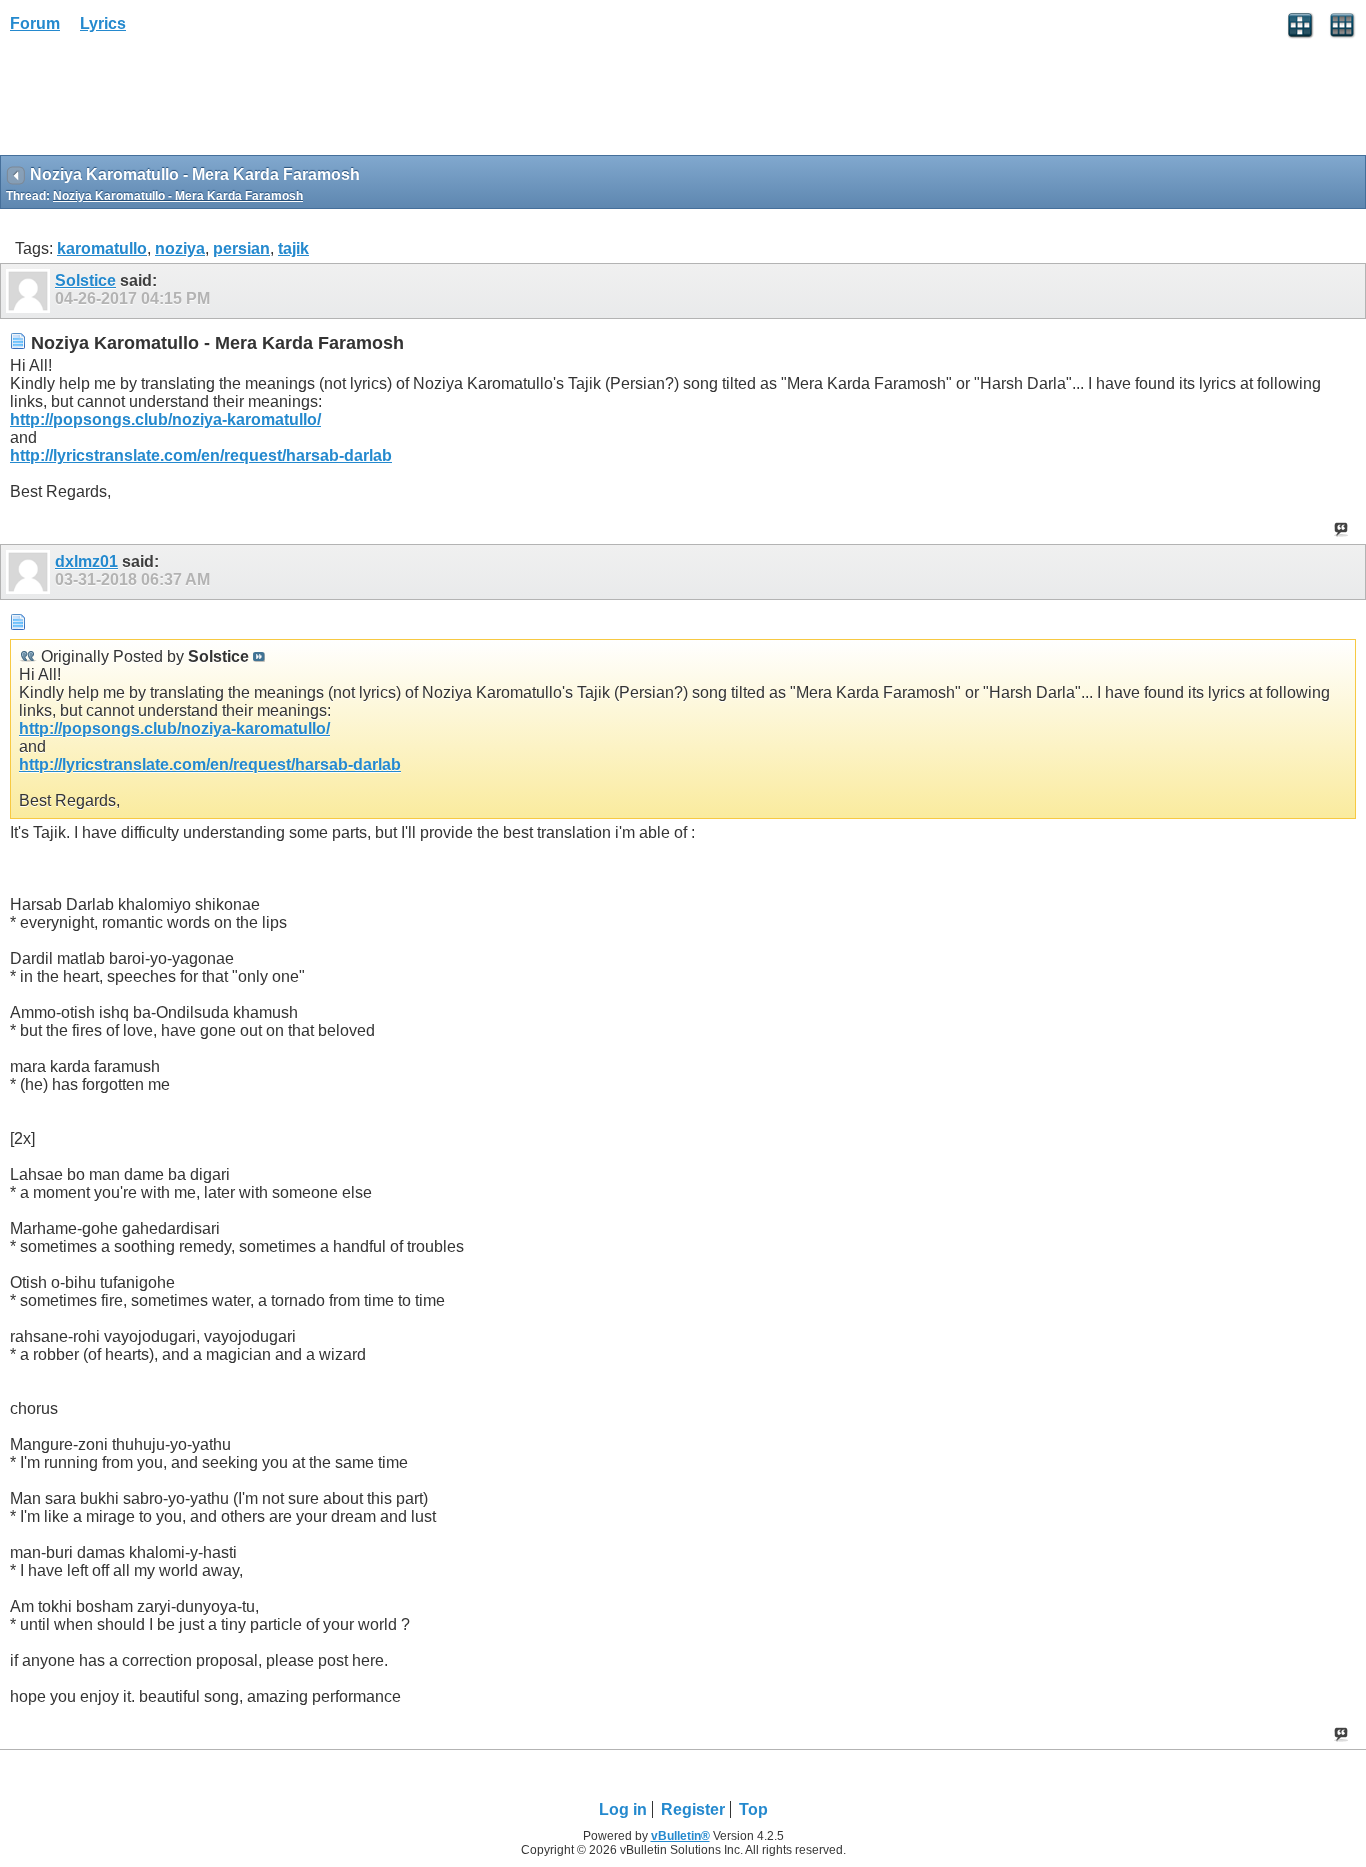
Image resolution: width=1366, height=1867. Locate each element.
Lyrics (103, 23)
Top (753, 1809)
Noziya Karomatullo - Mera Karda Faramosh (178, 196)
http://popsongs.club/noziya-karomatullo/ (165, 419)
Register (693, 1809)
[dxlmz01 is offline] (30, 572)
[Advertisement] (160, 101)
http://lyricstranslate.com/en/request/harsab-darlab (201, 455)
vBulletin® (680, 1836)
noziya (180, 248)
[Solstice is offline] (30, 291)
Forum (35, 23)
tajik (293, 248)
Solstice (85, 280)
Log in (623, 1809)
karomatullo (102, 248)
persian (241, 248)
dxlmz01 (86, 561)
